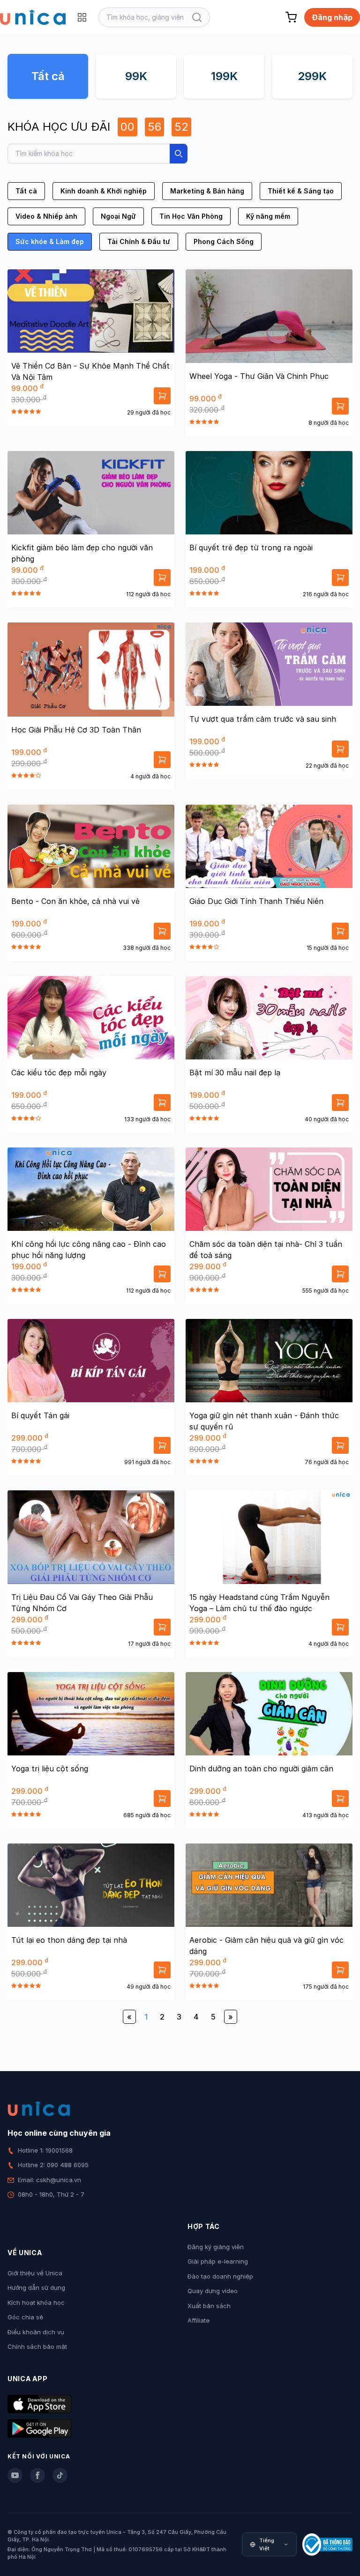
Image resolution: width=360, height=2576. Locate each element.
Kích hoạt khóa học (36, 2302)
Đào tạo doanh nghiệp (220, 2276)
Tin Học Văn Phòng (191, 216)
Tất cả (48, 76)
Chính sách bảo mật (37, 2347)
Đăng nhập (332, 17)
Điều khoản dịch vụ (36, 2332)
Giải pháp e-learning (218, 2261)
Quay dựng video (213, 2291)
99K (136, 76)
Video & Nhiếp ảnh (46, 216)
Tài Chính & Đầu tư (139, 241)
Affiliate (199, 2320)
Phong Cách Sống (224, 241)
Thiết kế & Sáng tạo (301, 191)
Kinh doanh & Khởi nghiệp (104, 191)
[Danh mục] (82, 17)
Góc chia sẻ (25, 2317)
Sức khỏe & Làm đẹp (50, 241)
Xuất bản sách (209, 2306)
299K (312, 76)
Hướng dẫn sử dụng (36, 2287)
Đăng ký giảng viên (216, 2247)
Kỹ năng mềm (268, 216)
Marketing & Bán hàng (207, 191)
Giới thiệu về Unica (35, 2273)
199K (224, 76)
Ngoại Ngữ (118, 216)
